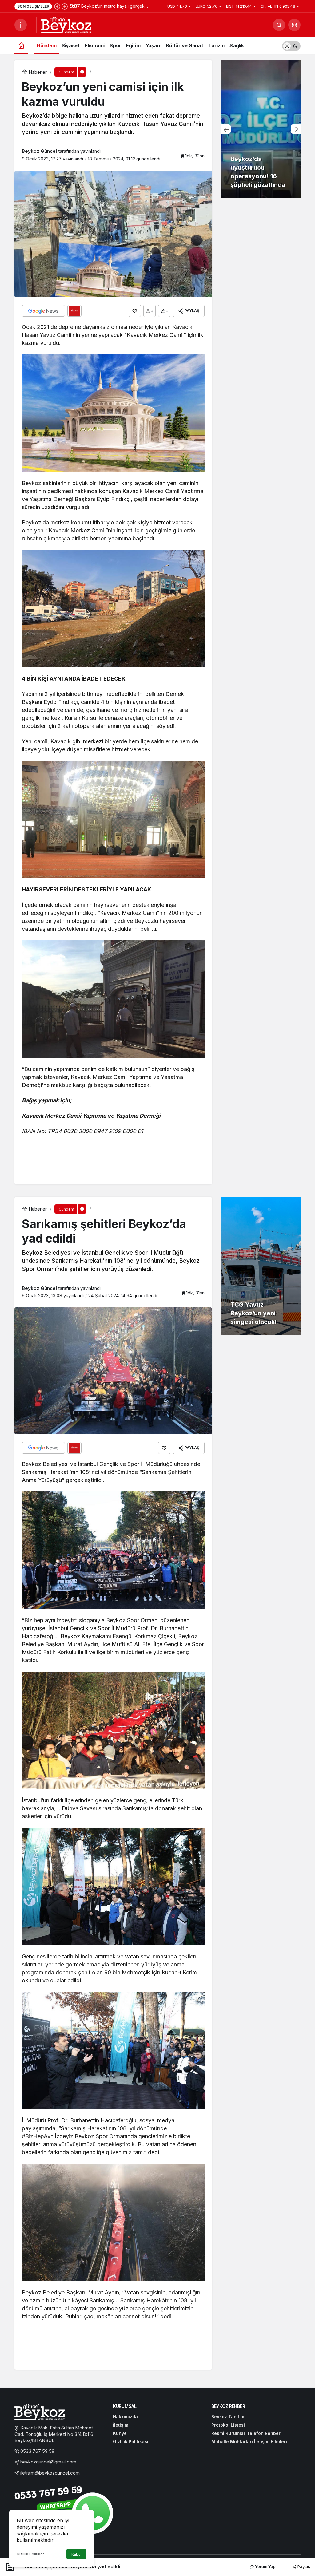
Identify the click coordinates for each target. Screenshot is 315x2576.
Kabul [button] (76, 2554)
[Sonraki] (65, 6)
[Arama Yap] (279, 25)
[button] (294, 25)
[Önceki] (57, 6)
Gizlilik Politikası (31, 2554)
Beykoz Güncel (39, 151)
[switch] (291, 45)
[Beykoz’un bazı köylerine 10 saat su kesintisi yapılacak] (261, 129)
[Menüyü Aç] (21, 25)
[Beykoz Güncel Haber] (66, 24)
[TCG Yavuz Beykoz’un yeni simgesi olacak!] (261, 1266)
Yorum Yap (265, 2566)
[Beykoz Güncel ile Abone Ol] (74, 311)
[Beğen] (135, 311)
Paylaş (303, 2566)
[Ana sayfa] (21, 45)
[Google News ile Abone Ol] (43, 311)
